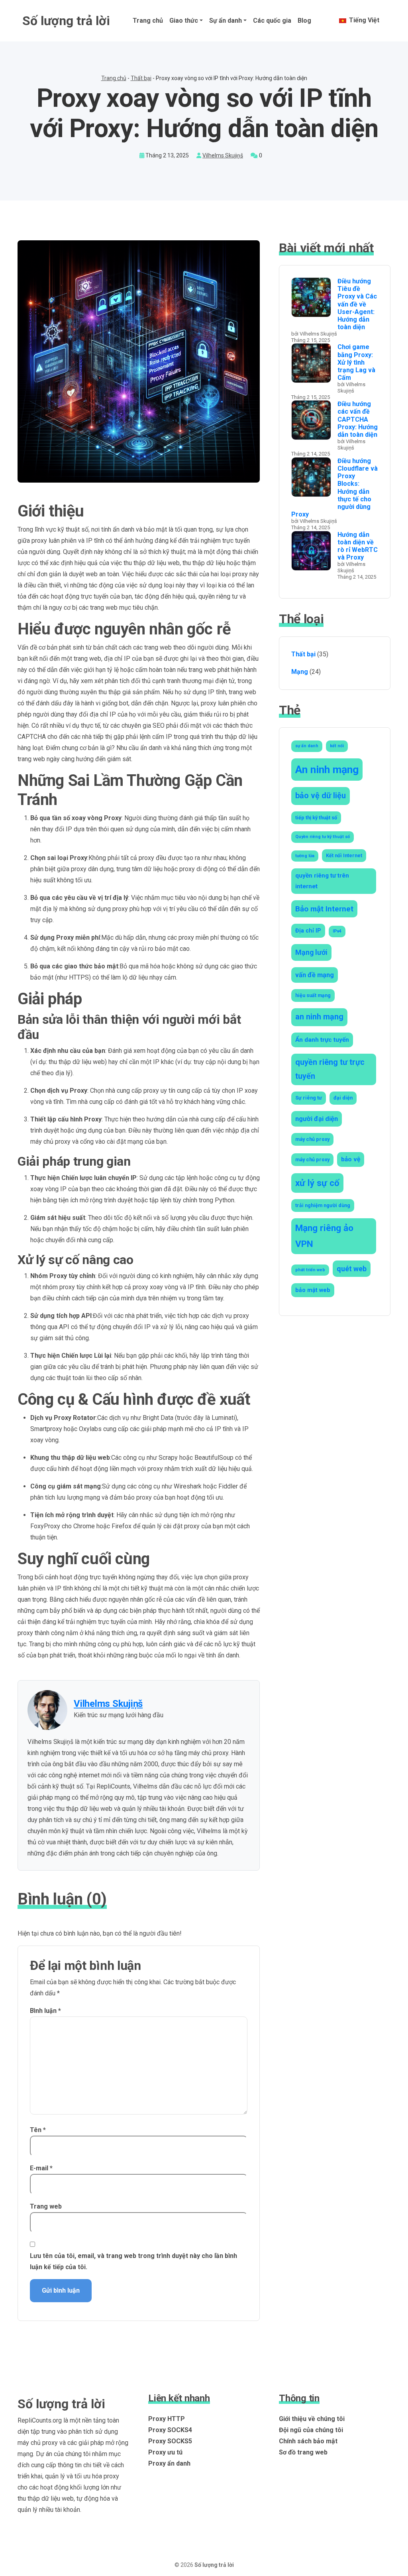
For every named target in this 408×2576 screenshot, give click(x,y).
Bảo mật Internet (324, 909)
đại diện (343, 1098)
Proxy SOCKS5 (170, 2441)
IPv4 (337, 931)
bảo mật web (313, 1290)
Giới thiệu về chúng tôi (312, 2419)
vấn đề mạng (315, 975)
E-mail (41, 2168)
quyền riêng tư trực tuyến (330, 1069)
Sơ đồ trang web (303, 2452)
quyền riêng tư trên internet (322, 881)
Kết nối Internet (344, 855)
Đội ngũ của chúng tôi (311, 2430)
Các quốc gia (272, 21)
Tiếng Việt (363, 20)
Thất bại (141, 78)
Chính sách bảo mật (308, 2441)
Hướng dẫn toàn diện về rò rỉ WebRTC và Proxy (358, 546)
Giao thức (184, 21)
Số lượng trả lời (66, 21)
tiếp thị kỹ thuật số (316, 818)
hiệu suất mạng (313, 995)
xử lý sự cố (317, 1183)
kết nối (337, 746)
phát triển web (310, 1270)
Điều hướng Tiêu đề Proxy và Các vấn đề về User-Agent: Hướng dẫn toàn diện (357, 304)
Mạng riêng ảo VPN (324, 1236)
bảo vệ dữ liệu (321, 796)
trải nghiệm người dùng (323, 1205)
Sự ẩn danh (226, 21)
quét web (352, 1269)
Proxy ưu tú (165, 2452)
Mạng (300, 672)
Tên (38, 2130)
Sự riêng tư (309, 1098)
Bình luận (45, 2011)
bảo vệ (351, 1159)
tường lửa (305, 856)
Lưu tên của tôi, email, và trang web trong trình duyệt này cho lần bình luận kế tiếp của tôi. (133, 2261)
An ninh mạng (327, 770)
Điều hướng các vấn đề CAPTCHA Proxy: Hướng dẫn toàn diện (358, 419)
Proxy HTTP (167, 2419)
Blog (304, 21)
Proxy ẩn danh (169, 2463)
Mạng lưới (311, 952)
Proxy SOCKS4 (170, 2430)
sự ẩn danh (307, 746)
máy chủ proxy (312, 1139)
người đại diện (317, 1119)
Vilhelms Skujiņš (223, 155)
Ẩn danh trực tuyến (322, 1040)
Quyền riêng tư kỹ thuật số (323, 837)
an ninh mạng (319, 1017)
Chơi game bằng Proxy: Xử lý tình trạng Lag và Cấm (356, 362)
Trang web (46, 2206)
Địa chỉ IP (308, 931)
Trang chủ (148, 21)
